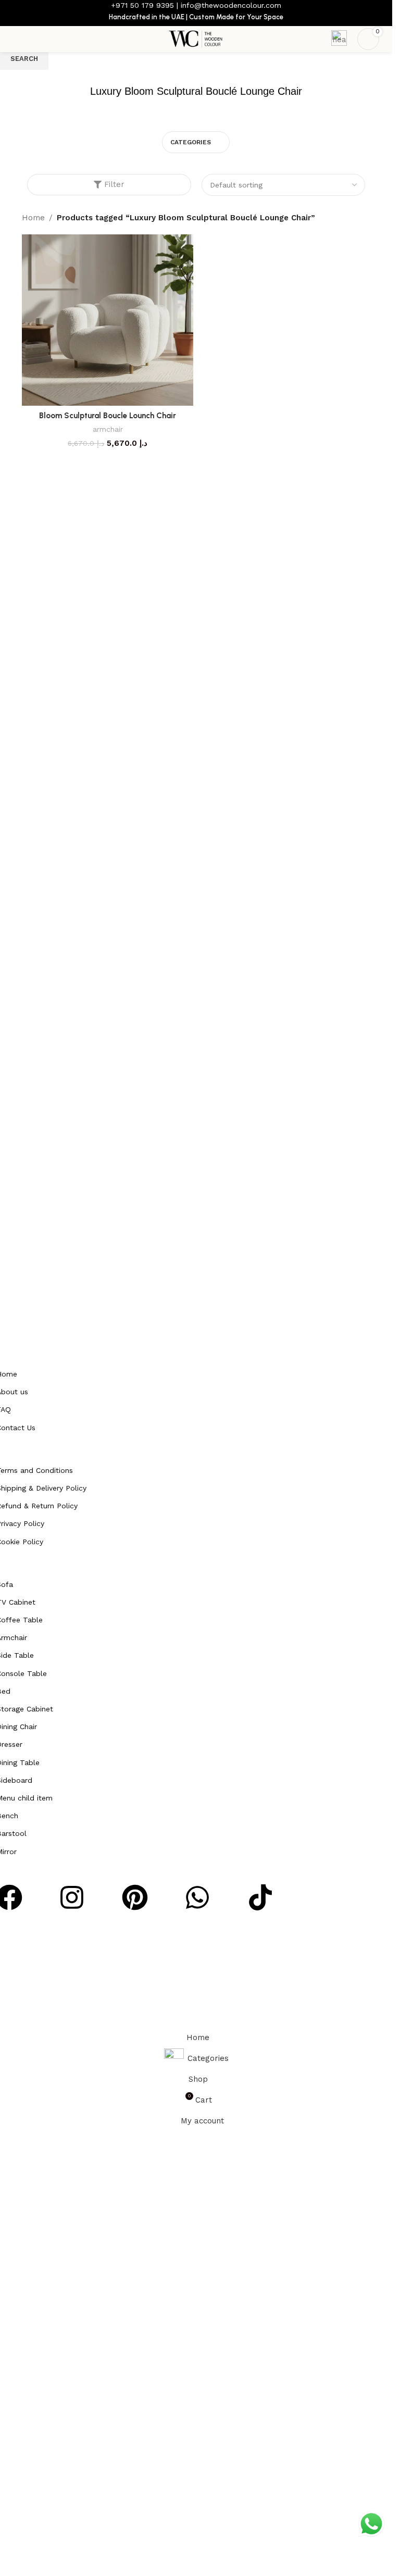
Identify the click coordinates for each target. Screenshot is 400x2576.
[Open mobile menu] (17, 39)
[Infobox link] (339, 39)
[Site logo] (196, 39)
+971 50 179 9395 (142, 5)
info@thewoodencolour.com (231, 5)
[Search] (36, 39)
